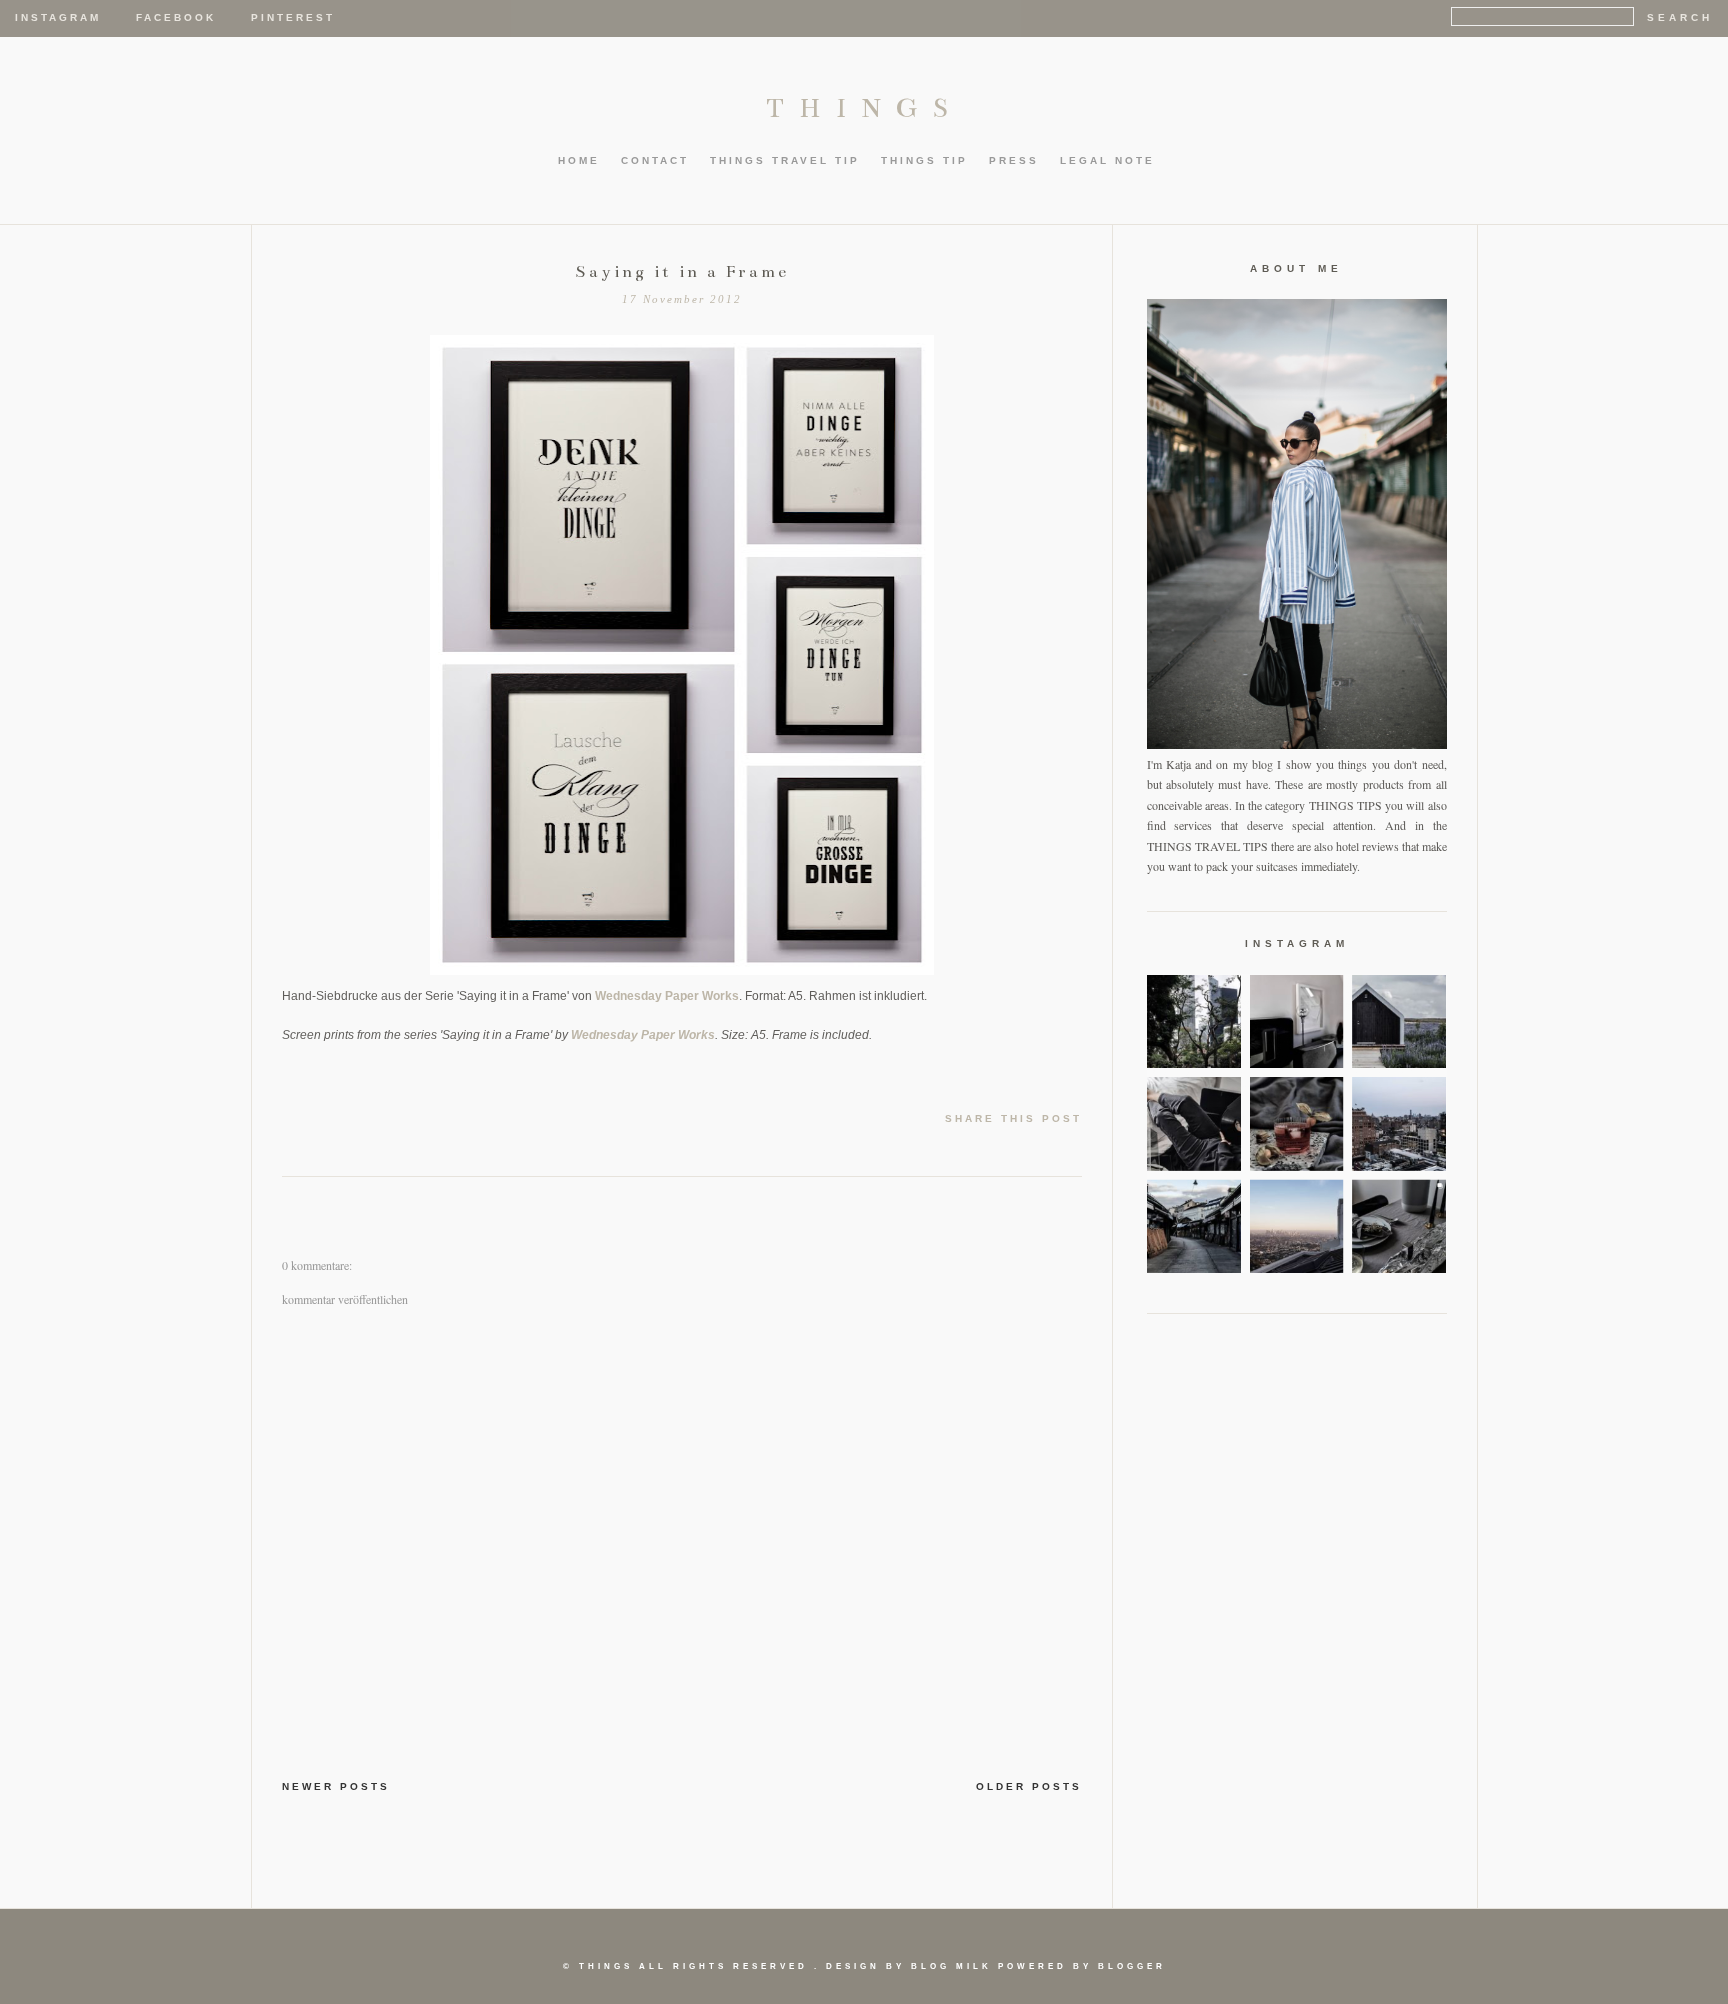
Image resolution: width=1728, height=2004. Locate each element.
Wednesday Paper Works (667, 996)
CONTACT (655, 160)
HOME (579, 160)
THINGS (864, 108)
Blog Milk (951, 1966)
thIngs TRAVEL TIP (785, 160)
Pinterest (293, 17)
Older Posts (1029, 1786)
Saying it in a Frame (682, 272)
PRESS (1014, 160)
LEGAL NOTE (1107, 160)
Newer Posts (336, 1786)
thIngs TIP (924, 160)
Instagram (58, 17)
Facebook (176, 17)
